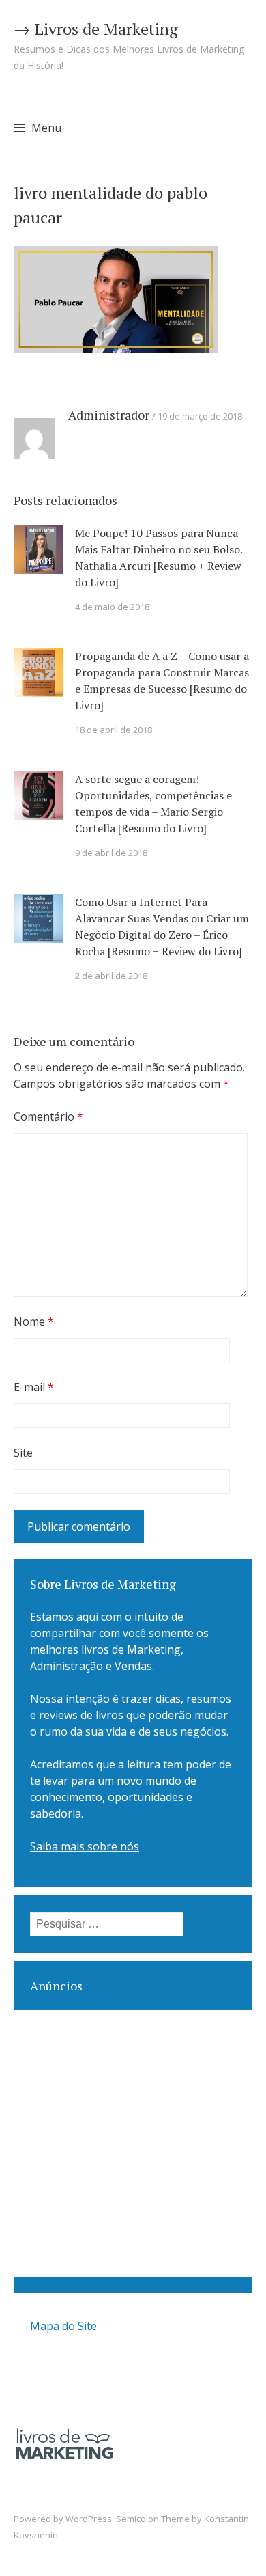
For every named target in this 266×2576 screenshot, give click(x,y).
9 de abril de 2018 (111, 853)
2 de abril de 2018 (111, 976)
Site (23, 1453)
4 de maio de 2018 (112, 607)
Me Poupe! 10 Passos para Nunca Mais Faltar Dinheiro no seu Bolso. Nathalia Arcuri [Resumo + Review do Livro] (159, 558)
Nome (34, 1321)
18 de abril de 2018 (114, 730)
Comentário (48, 1116)
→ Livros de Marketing (96, 29)
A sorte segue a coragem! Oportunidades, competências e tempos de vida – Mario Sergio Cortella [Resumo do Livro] (153, 804)
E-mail (34, 1387)
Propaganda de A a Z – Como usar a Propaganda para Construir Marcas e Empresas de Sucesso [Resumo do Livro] (162, 681)
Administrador (109, 415)
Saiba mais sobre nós (85, 1846)
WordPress (89, 2519)
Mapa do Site (63, 2326)
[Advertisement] (133, 2143)
